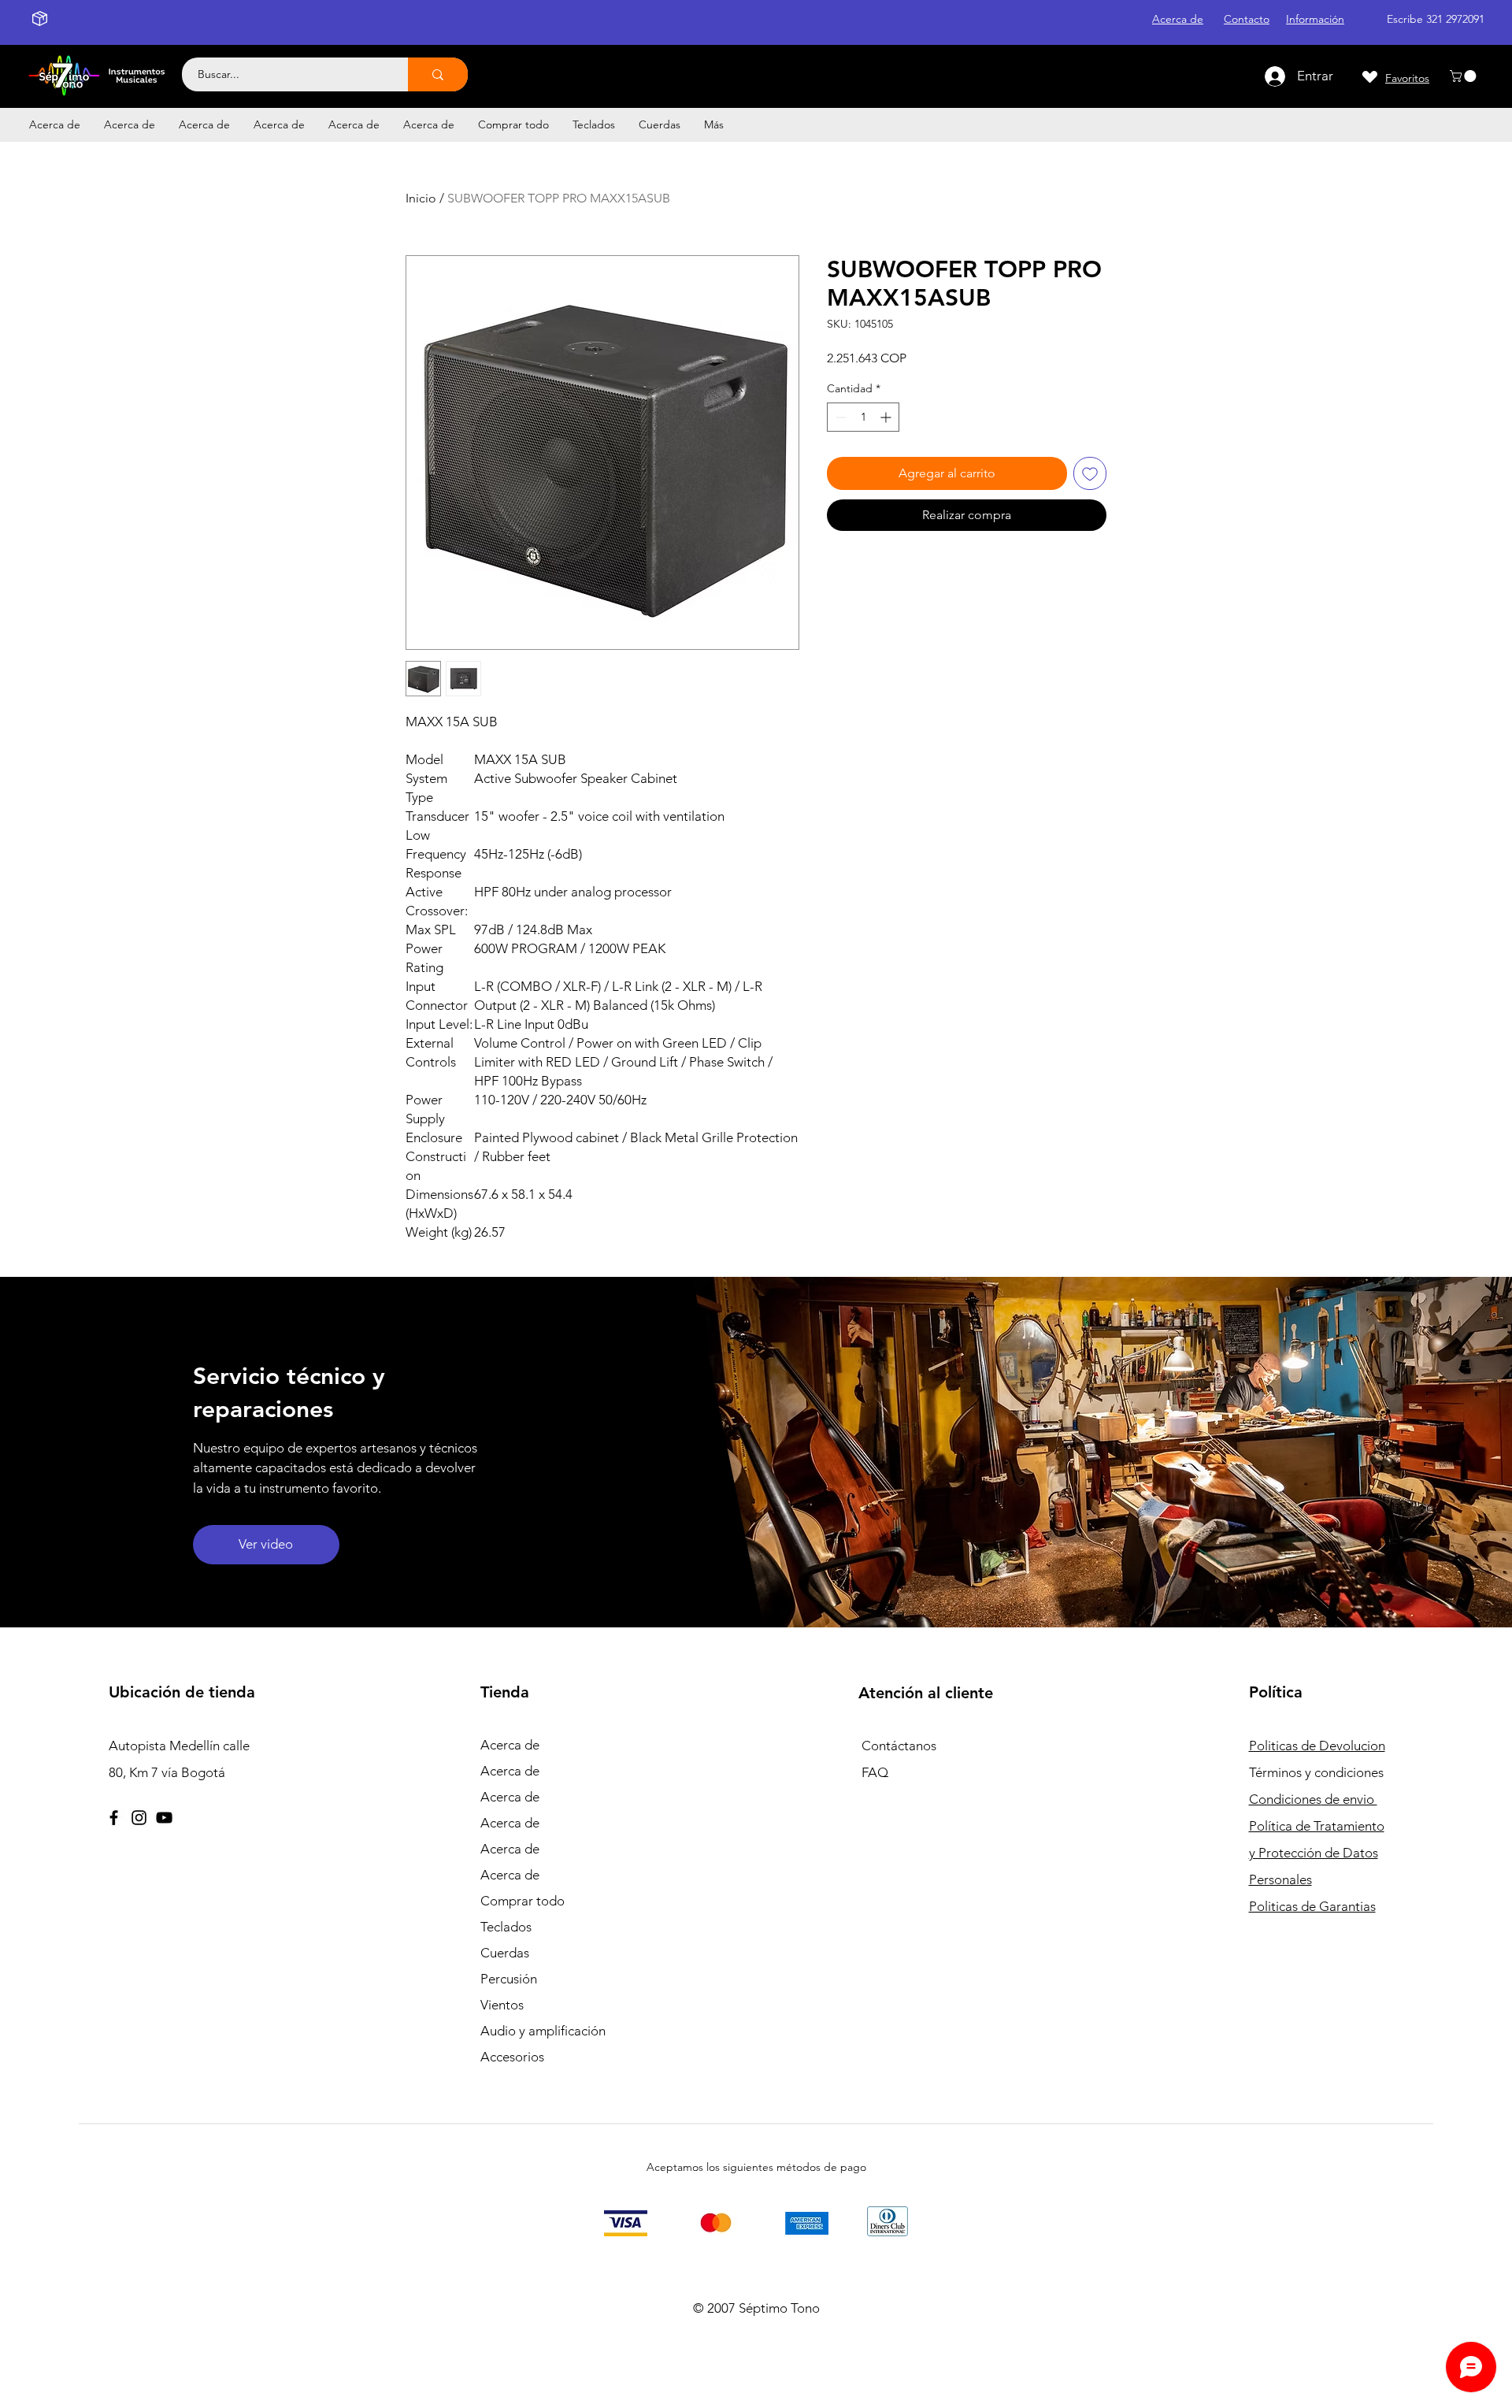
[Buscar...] (438, 74)
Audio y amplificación (543, 2031)
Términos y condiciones (1316, 1772)
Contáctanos (899, 1746)
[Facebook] (114, 1818)
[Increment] (887, 417)
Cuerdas (505, 1953)
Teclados (506, 1927)
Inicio (421, 198)
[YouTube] (164, 1818)
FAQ (875, 1772)
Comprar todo (523, 1901)
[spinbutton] (863, 417)
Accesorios (512, 2057)
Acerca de (510, 1745)
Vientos (502, 2005)
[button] (1464, 76)
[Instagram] (139, 1818)
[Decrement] (839, 417)
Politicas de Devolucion (1317, 1746)
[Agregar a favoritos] (1090, 473)
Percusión (509, 1979)
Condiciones (1313, 1799)
